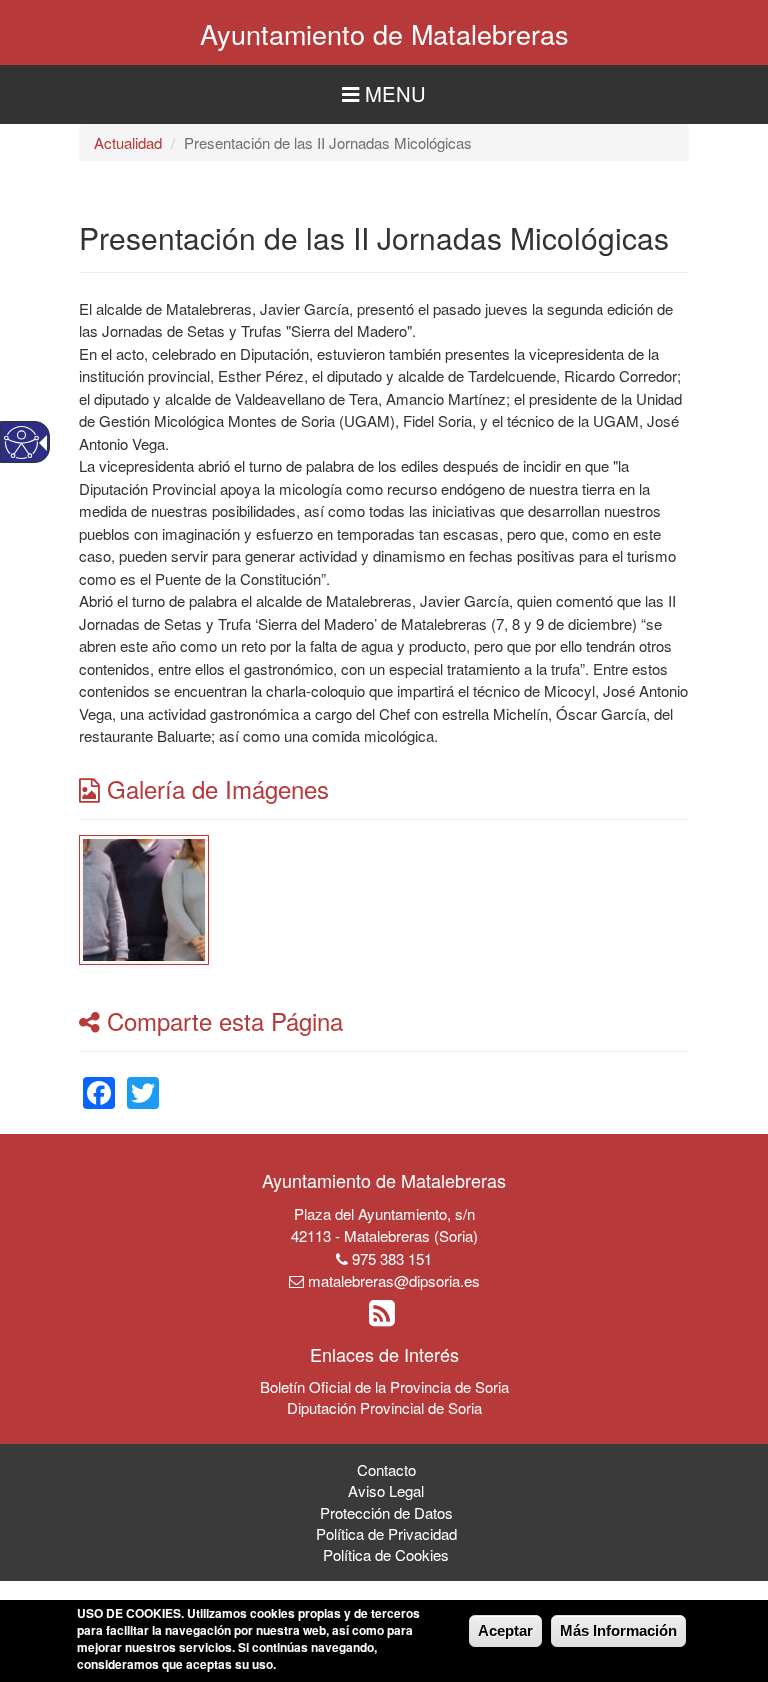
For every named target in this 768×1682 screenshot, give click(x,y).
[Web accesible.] (21, 442)
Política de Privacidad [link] (386, 1533)
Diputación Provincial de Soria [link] (384, 1407)
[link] (144, 897)
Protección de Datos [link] (386, 1512)
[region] (384, 94)
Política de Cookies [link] (386, 1554)
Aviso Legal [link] (386, 1490)
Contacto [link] (386, 1469)
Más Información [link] (618, 1630)
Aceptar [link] (505, 1630)
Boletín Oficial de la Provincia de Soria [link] (384, 1386)
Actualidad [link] (128, 142)
